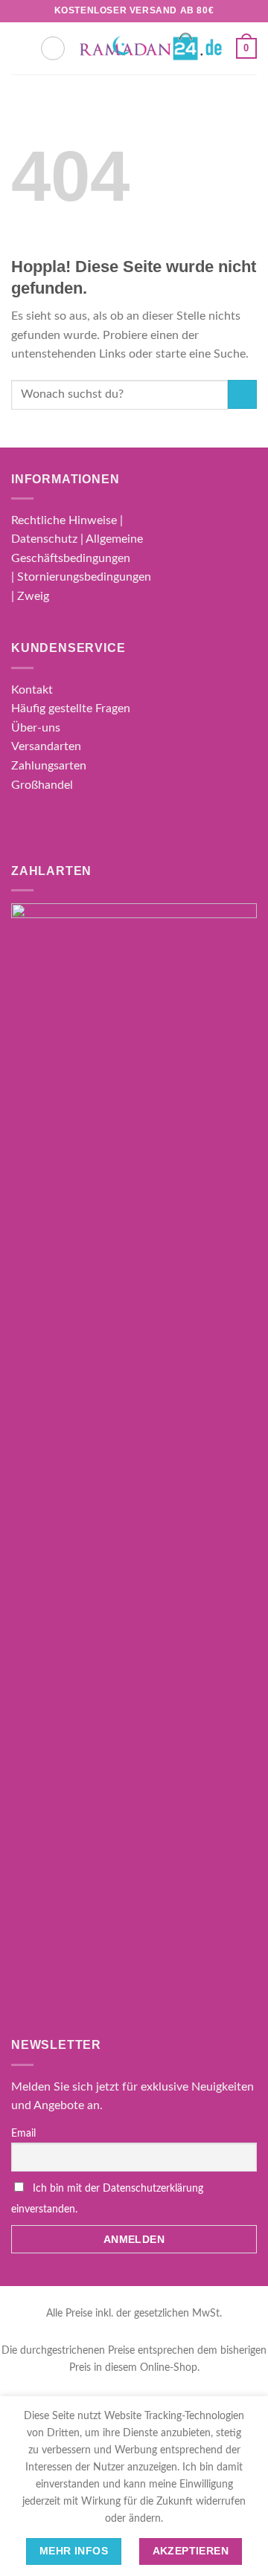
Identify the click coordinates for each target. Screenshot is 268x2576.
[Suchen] (53, 48)
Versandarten (46, 746)
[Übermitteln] (242, 394)
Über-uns (36, 728)
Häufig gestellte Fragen (71, 708)
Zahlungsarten (49, 766)
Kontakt (32, 690)
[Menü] (20, 48)
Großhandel (42, 785)
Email (23, 2134)
